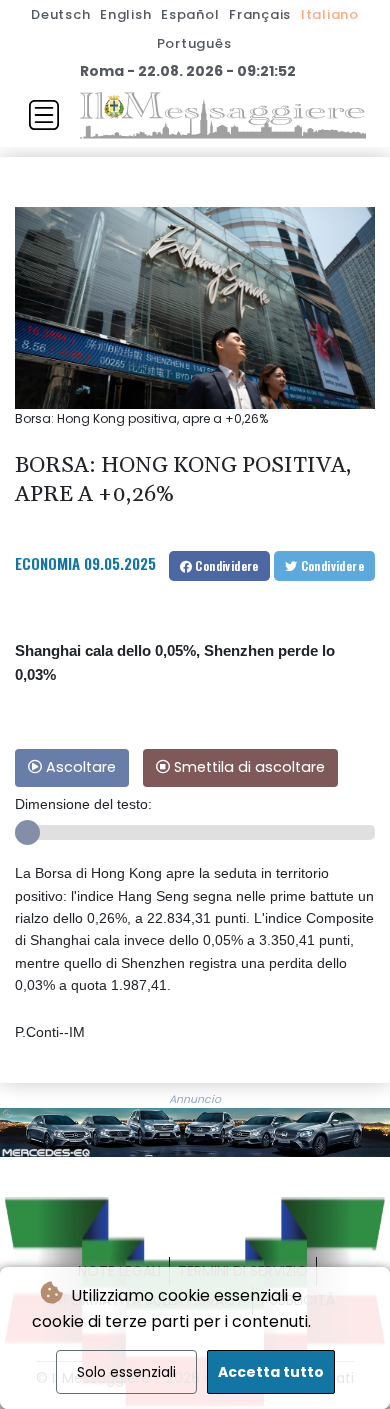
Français (260, 14)
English (125, 14)
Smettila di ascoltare (247, 767)
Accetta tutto (271, 1372)
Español (190, 14)
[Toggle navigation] (44, 115)
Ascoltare (79, 767)
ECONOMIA (47, 563)
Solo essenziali (126, 1372)
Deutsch (60, 14)
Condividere (225, 565)
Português (194, 43)
